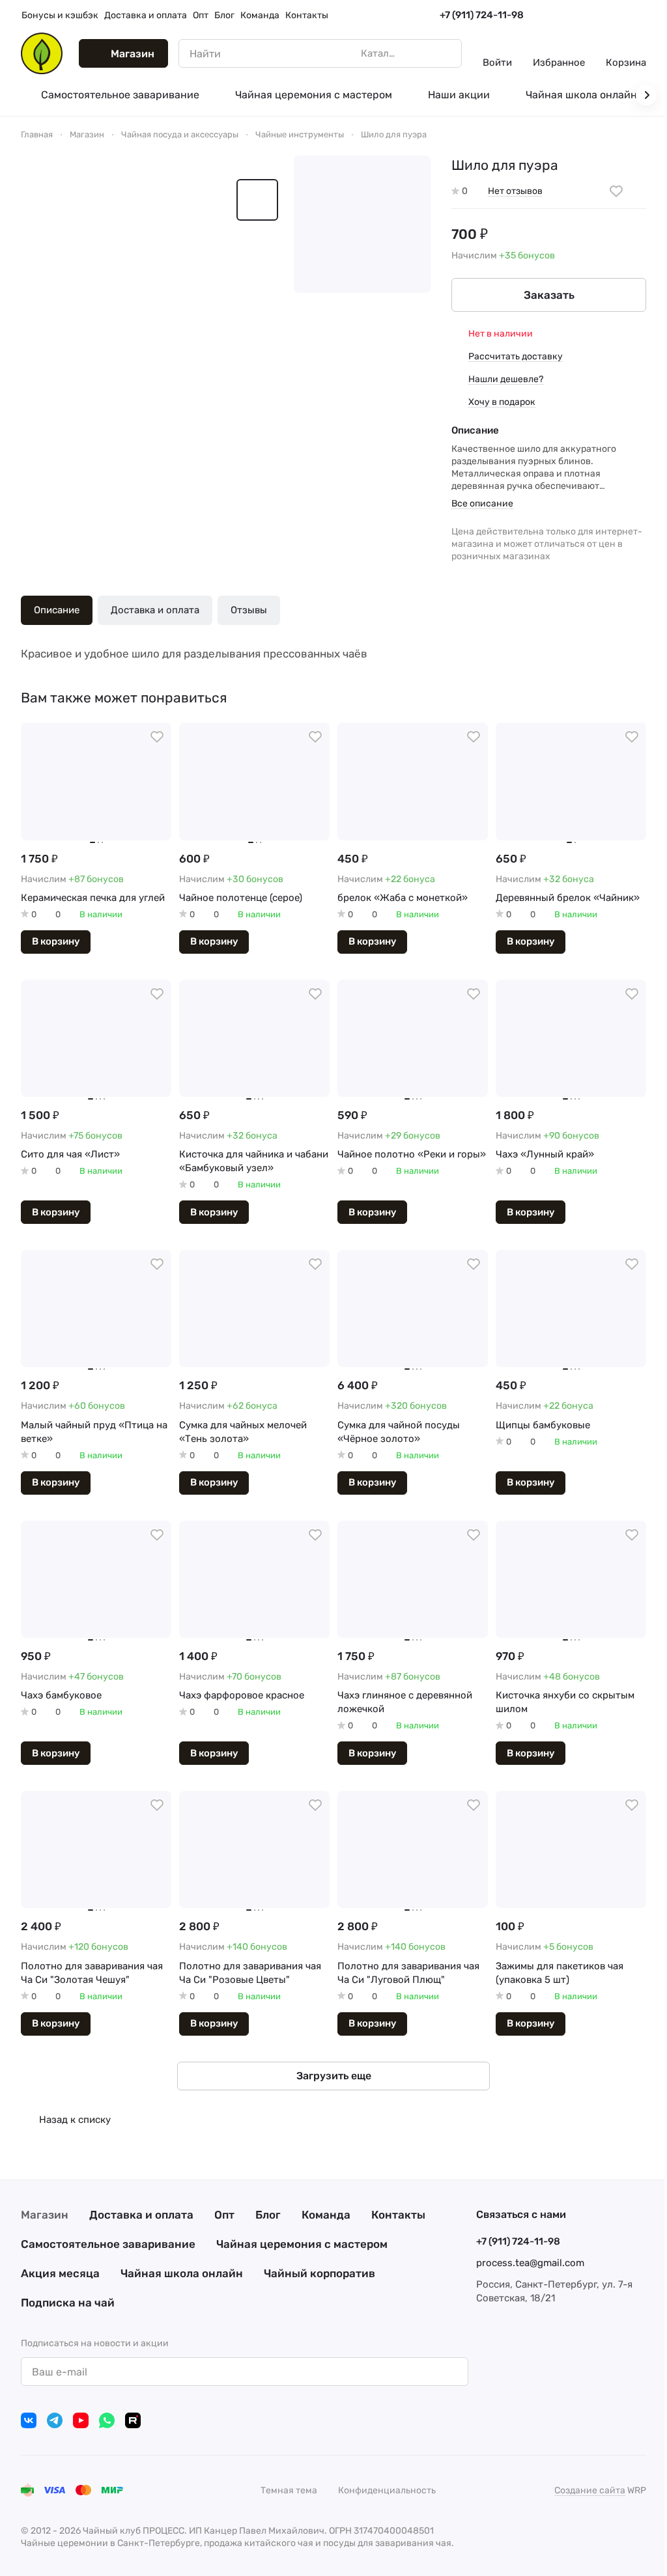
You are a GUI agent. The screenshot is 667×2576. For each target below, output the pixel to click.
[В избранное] (616, 191)
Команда (326, 2215)
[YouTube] (81, 2420)
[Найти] (445, 53)
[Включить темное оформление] (641, 16)
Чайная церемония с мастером (302, 2244)
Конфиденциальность (387, 2490)
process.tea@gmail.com (530, 2263)
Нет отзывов (515, 191)
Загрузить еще (334, 2076)
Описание (57, 610)
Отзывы (249, 610)
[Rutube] (133, 2420)
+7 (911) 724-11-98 (482, 15)
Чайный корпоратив (319, 2273)
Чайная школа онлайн (182, 2273)
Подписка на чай (68, 2303)
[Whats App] (107, 2420)
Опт (224, 2215)
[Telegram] (55, 2420)
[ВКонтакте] (29, 2420)
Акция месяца (60, 2273)
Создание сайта (590, 2490)
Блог (268, 2215)
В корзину (56, 941)
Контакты (398, 2215)
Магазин (45, 2215)
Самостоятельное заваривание (108, 2244)
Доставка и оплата (155, 610)
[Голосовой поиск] (421, 53)
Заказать (549, 295)
